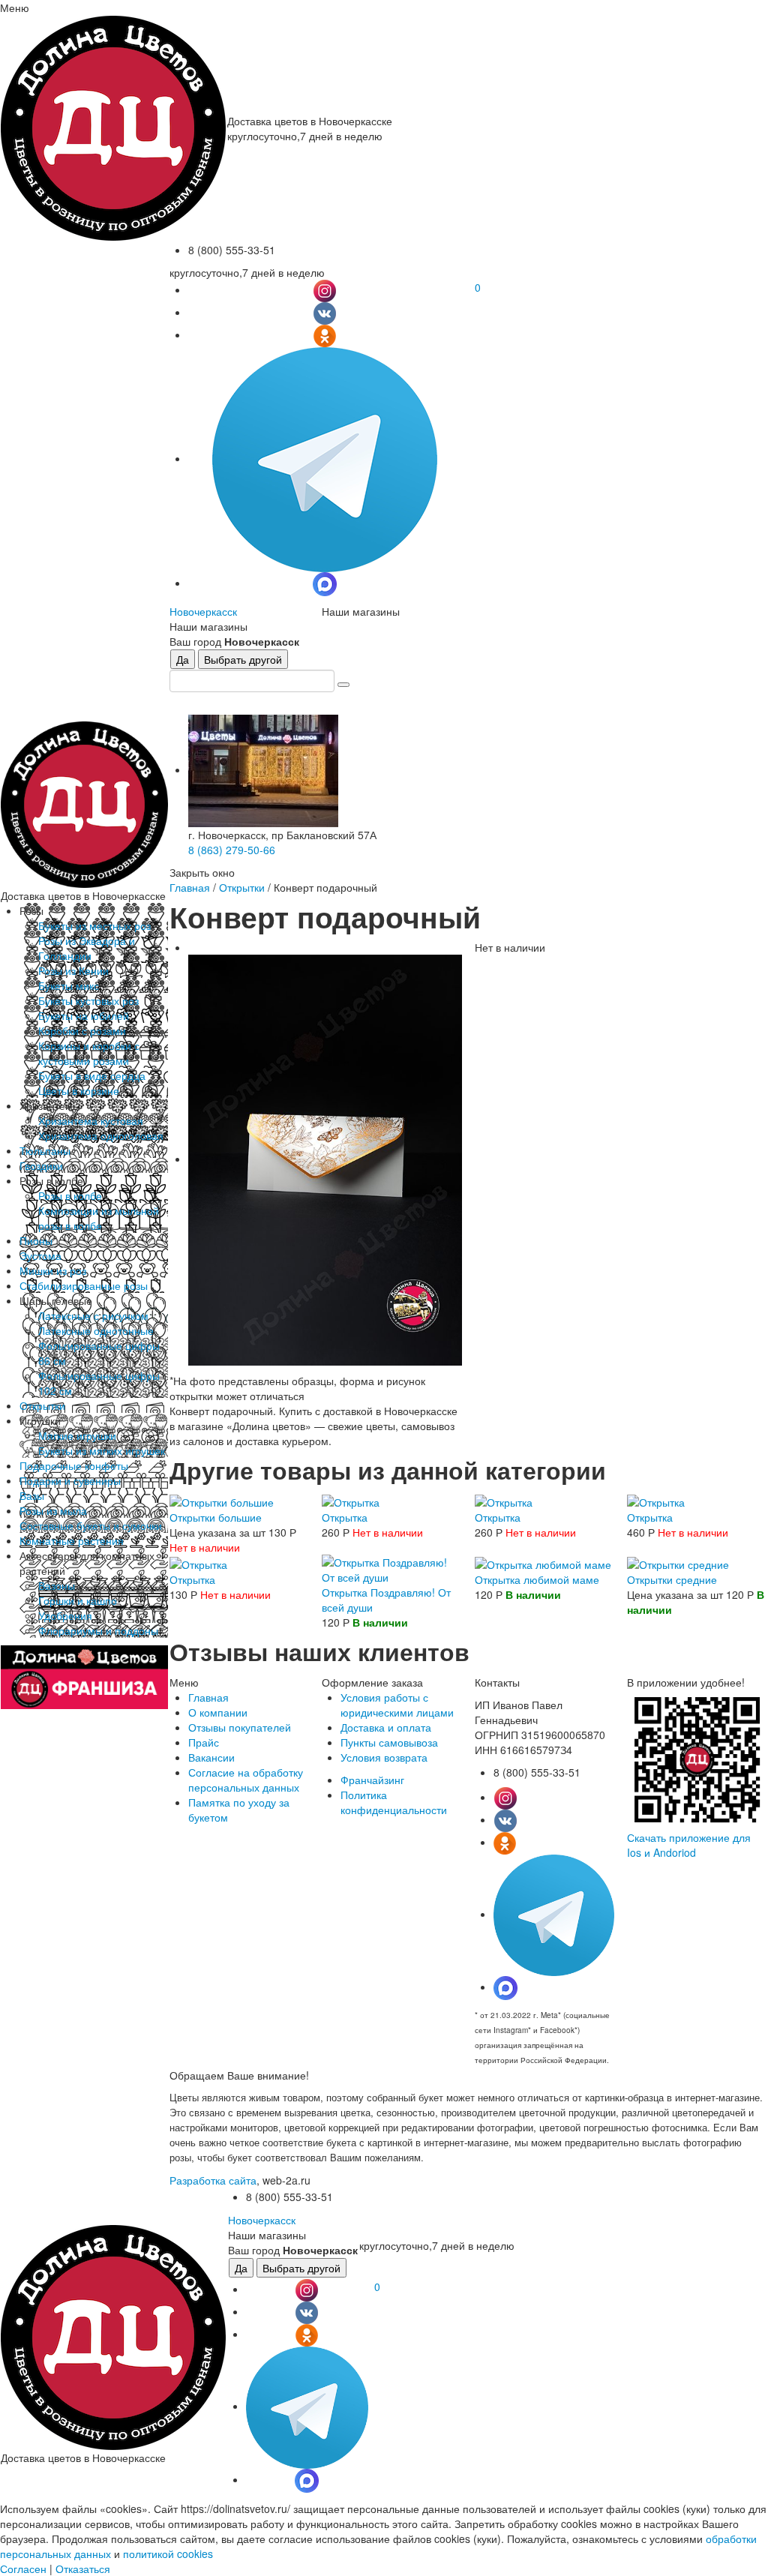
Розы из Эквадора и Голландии (87, 948)
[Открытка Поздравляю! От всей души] (392, 1568)
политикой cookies (168, 2554)
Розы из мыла (53, 1510)
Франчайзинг (372, 1780)
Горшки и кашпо (78, 1600)
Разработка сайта (213, 2180)
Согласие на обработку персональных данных (246, 1780)
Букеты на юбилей (84, 1015)
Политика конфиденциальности (394, 1802)
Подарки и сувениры (70, 1480)
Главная (190, 887)
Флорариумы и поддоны (98, 1630)
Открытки (42, 1405)
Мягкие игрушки (77, 1435)
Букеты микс (69, 985)
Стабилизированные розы (84, 1285)
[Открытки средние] (678, 1562)
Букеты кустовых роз (88, 1000)
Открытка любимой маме (537, 1579)
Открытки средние (672, 1579)
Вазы (32, 1495)
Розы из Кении (73, 970)
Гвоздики (41, 1165)
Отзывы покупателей (240, 1727)
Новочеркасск (203, 611)
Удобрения (65, 1615)
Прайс (204, 1742)
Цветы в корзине (79, 1090)
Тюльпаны (45, 1150)
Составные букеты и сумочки (91, 1525)
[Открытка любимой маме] (543, 1562)
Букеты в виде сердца (92, 1075)
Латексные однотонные (96, 1330)
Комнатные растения (72, 1540)
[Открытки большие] (222, 1501)
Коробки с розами (82, 1030)
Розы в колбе (70, 1195)
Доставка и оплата (386, 1727)
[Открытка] (351, 1501)
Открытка (345, 1517)
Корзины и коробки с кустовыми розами (89, 1053)
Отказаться (83, 2569)
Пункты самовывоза (389, 1742)
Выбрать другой (243, 659)
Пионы (36, 1240)
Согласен (23, 2569)
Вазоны (57, 1585)
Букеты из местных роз (94, 925)
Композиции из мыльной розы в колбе (99, 1218)
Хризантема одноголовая (101, 1135)
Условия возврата (384, 1757)
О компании (218, 1712)
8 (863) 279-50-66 (232, 850)
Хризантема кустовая (91, 1120)
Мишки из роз (53, 1270)
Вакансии (211, 1757)
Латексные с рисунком (93, 1315)
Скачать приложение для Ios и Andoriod (689, 1845)
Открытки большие (216, 1517)
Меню (15, 7)
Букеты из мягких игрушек (102, 1450)
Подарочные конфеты (74, 1465)
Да (183, 659)
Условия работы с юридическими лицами (397, 1705)
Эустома (40, 1255)
